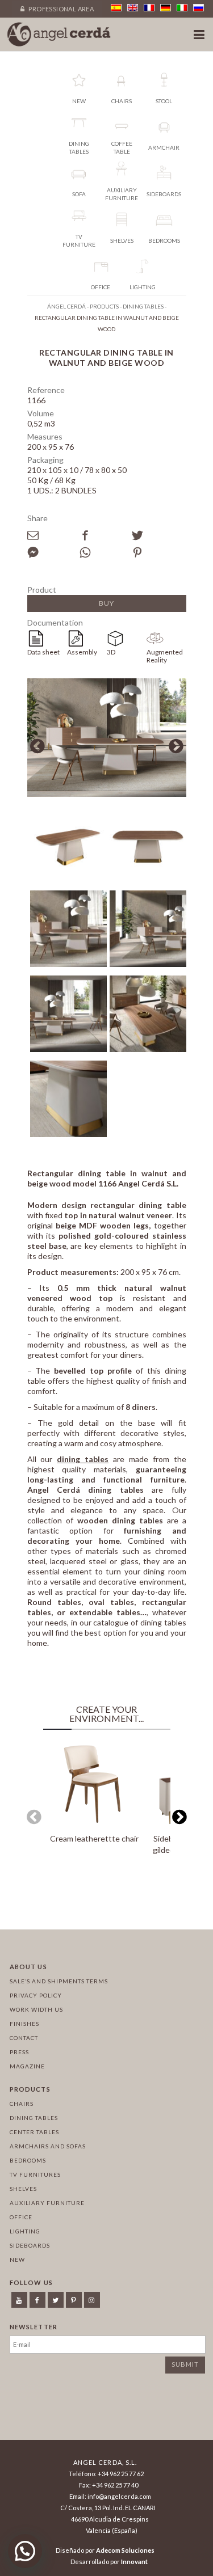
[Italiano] (182, 8)
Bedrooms (28, 2160)
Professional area (60, 9)
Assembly (82, 652)
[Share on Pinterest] (158, 552)
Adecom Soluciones (125, 2550)
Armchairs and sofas (48, 2146)
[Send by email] (53, 535)
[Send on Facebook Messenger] (53, 552)
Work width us (36, 2009)
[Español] (116, 8)
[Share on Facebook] (106, 535)
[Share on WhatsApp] (106, 552)
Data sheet (43, 652)
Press (19, 2052)
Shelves (23, 2189)
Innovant (134, 2562)
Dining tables (34, 2118)
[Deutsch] (166, 8)
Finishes (24, 2024)
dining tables (83, 1459)
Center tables (34, 2132)
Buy (106, 603)
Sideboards (30, 2245)
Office (21, 2217)
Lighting (25, 2231)
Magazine (27, 2066)
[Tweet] (158, 535)
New (17, 2260)
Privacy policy (36, 1995)
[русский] (199, 8)
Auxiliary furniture (47, 2203)
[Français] (149, 8)
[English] (133, 8)
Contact (24, 2038)
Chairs (22, 2104)
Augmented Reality (165, 656)
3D (111, 652)
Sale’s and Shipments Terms (59, 1981)
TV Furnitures (35, 2174)
